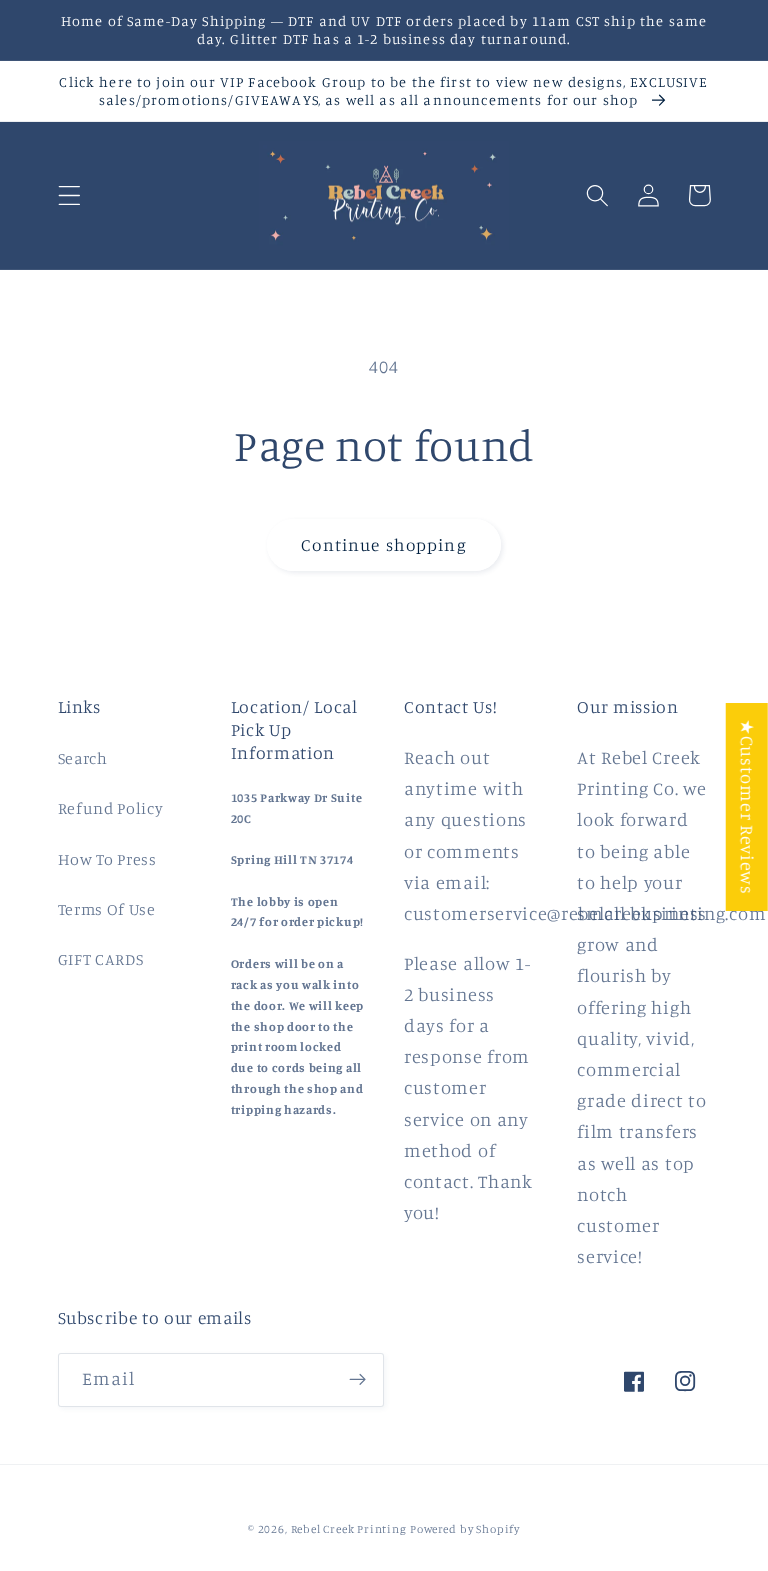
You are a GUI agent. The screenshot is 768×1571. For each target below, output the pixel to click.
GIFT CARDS (101, 959)
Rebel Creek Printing (349, 1529)
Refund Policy (111, 808)
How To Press (107, 859)
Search (83, 758)
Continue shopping (384, 544)
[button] (69, 195)
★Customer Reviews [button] (748, 807)
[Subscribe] (357, 1380)
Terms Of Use (107, 909)
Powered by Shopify (465, 1529)
